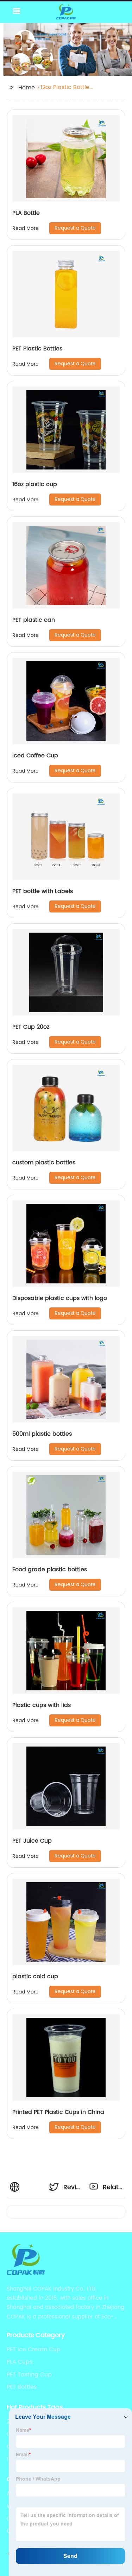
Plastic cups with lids (42, 1705)
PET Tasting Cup (29, 2375)
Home (27, 88)
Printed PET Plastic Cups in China (58, 2112)
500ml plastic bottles (42, 1434)
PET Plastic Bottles (37, 349)
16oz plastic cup (35, 484)
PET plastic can (34, 620)
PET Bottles (22, 2387)
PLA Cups (20, 2362)
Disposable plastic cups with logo (60, 1298)
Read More (26, 228)
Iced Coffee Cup (35, 756)
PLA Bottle (26, 213)
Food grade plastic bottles (50, 1570)
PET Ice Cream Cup (34, 2350)
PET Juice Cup (32, 1841)
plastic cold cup (35, 1977)
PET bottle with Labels (43, 891)
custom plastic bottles (44, 1163)
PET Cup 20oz (31, 1027)
